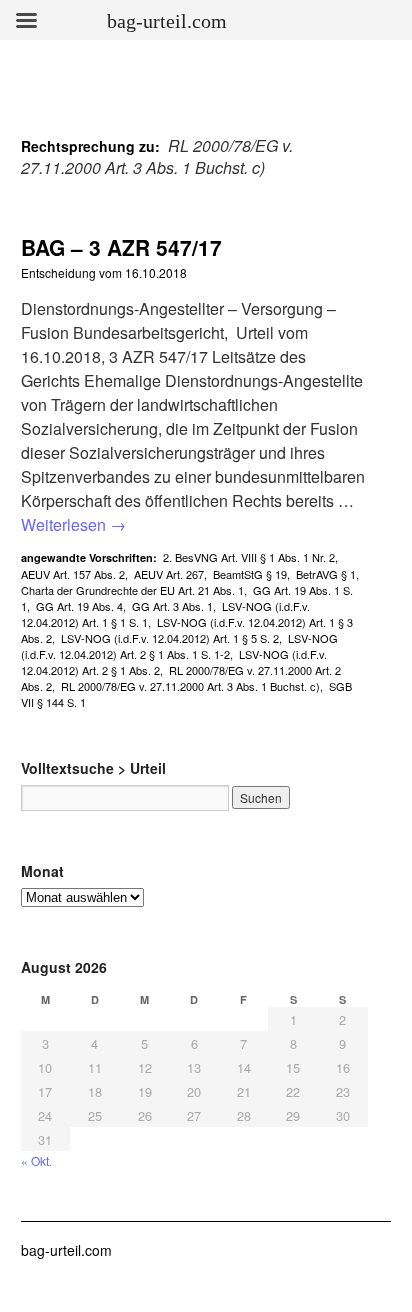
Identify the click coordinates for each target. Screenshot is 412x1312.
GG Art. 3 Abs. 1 (172, 606)
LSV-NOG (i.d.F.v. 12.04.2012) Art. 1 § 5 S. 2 (170, 638)
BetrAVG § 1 (326, 574)
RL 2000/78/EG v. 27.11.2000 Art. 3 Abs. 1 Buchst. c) (190, 686)
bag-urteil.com (66, 1250)
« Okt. (36, 1160)
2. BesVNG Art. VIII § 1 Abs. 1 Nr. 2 (249, 557)
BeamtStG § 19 (250, 574)
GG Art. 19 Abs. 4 (79, 606)
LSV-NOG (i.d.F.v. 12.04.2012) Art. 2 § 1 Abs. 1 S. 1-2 (179, 646)
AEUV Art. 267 (169, 574)
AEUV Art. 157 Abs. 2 (73, 574)
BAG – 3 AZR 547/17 (121, 247)
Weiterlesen (73, 524)
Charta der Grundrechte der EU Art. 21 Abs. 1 (132, 590)
